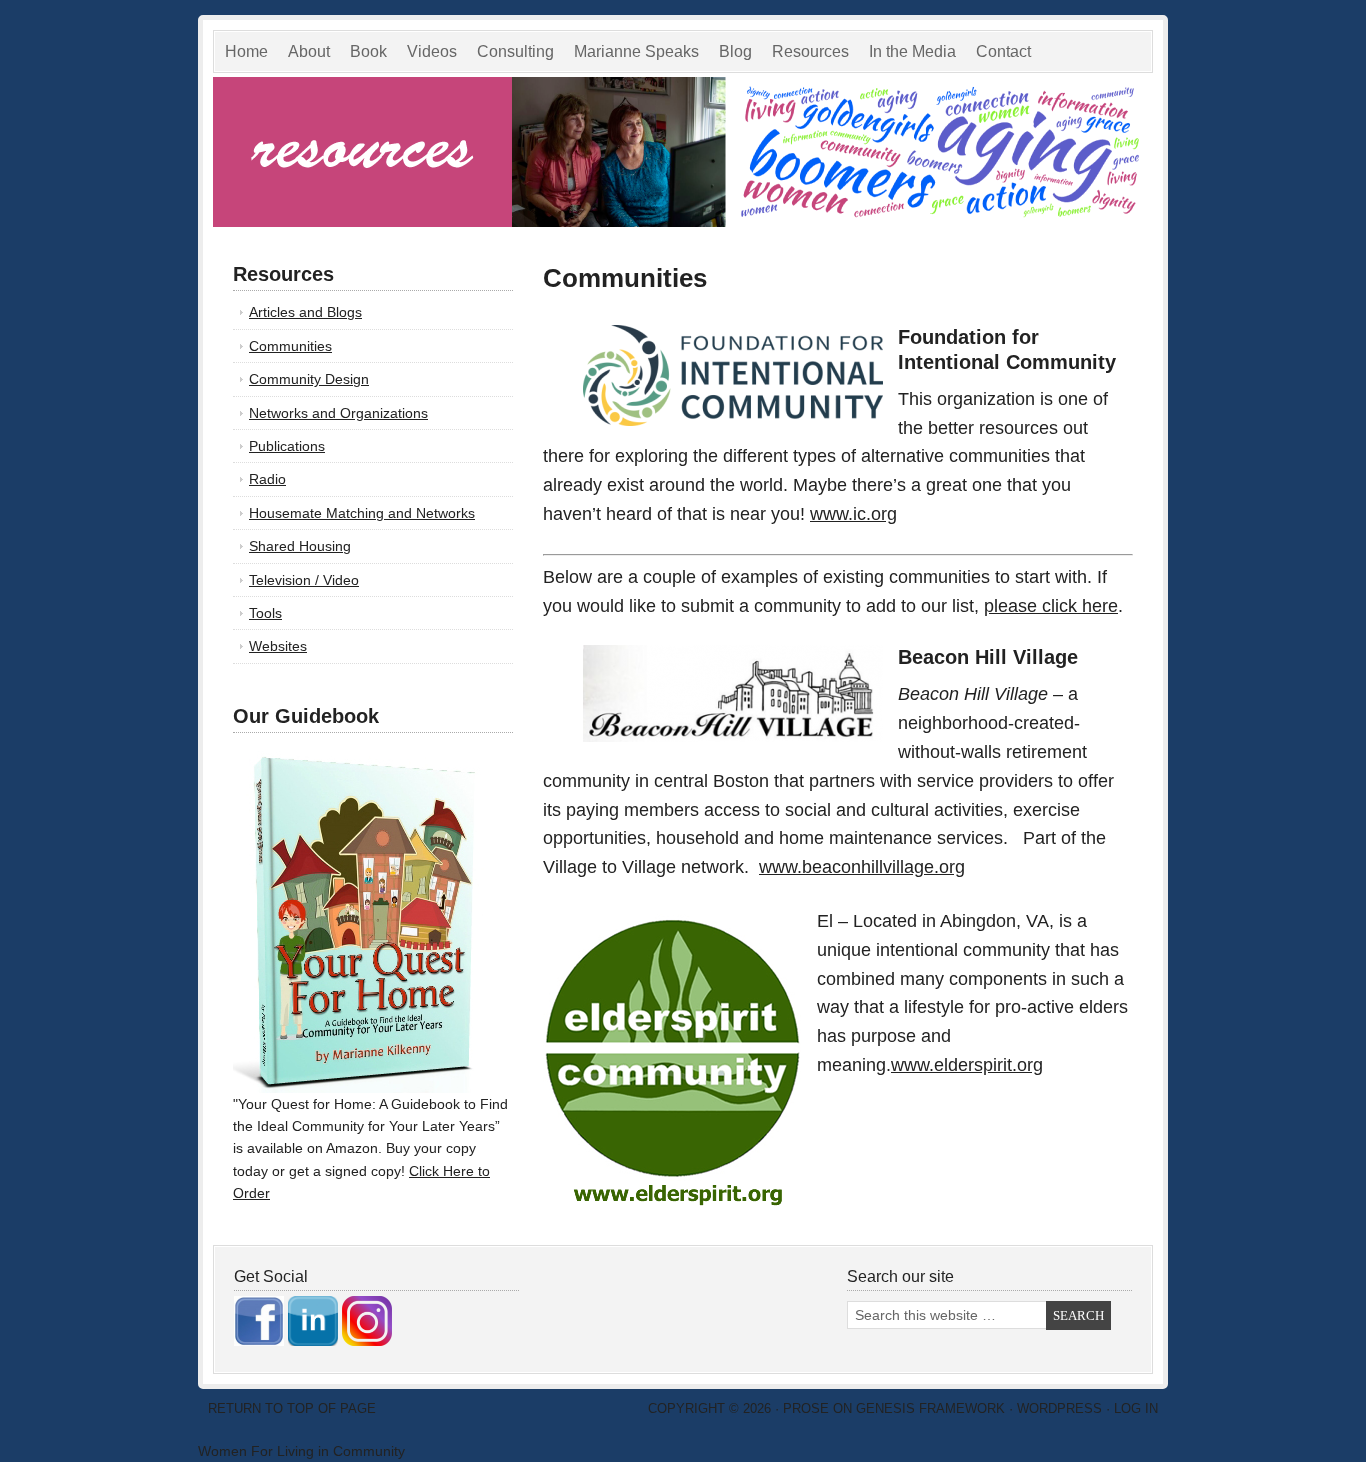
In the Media (907, 55)
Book (368, 51)
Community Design (309, 379)
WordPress (1059, 1408)
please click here (1051, 606)
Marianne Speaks (631, 55)
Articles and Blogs (305, 312)
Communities (290, 346)
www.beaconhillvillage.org (862, 867)
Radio (267, 479)
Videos (432, 51)
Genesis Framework (930, 1408)
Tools (265, 613)
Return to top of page (292, 1408)
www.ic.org (853, 514)
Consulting (515, 51)
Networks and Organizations (338, 413)
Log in (1136, 1408)
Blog (735, 51)
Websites (278, 646)
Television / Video (304, 580)
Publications (287, 446)
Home (246, 51)
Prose (806, 1408)
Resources (810, 51)
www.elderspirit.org (967, 1065)
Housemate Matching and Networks (362, 513)
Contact (1003, 51)
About (309, 51)
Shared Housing (300, 546)
